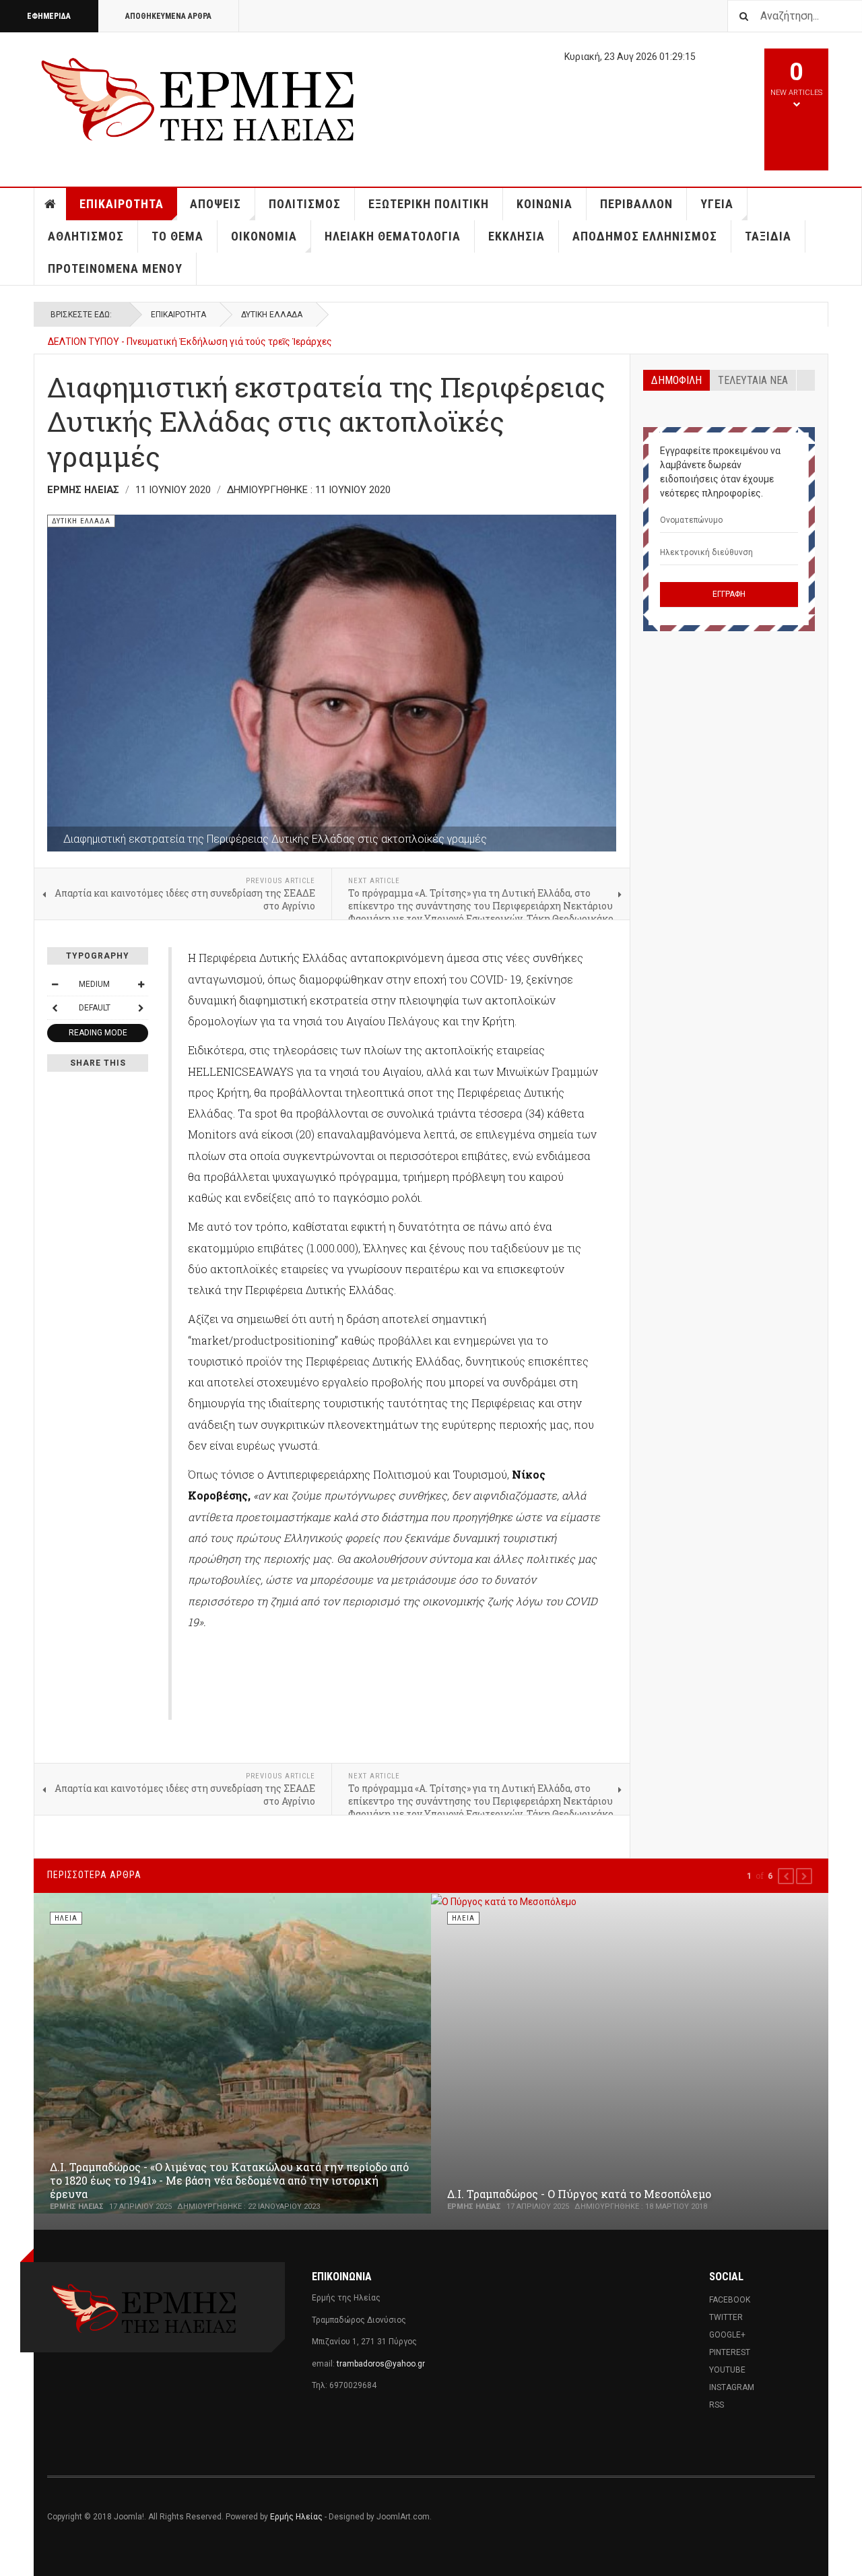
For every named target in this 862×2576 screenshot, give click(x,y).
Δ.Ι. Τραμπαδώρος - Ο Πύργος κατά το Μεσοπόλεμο (579, 2194)
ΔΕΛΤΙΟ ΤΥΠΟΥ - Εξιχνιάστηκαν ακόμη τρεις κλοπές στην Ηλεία (186, 342)
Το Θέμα (177, 236)
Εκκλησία (517, 236)
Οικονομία (264, 236)
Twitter (726, 2317)
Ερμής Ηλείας (296, 2517)
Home (51, 204)
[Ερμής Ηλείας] (199, 97)
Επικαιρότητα (122, 204)
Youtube (727, 2370)
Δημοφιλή (676, 380)
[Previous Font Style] (55, 1008)
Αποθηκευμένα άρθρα (168, 16)
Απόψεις (215, 204)
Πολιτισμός (305, 204)
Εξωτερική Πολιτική (429, 204)
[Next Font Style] (141, 1008)
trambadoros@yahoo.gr (381, 2364)
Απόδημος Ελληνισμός (645, 236)
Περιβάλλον (636, 204)
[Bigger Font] (141, 984)
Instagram (732, 2387)
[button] (786, 1876)
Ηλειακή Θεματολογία (393, 236)
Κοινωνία (544, 204)
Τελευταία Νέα (753, 380)
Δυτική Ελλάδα (272, 315)
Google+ (727, 2335)
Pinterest (730, 2352)
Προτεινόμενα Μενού (115, 268)
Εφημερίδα (49, 16)
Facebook (730, 2300)
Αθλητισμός (86, 236)
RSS (717, 2405)
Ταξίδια (768, 236)
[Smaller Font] (55, 984)
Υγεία (717, 204)
